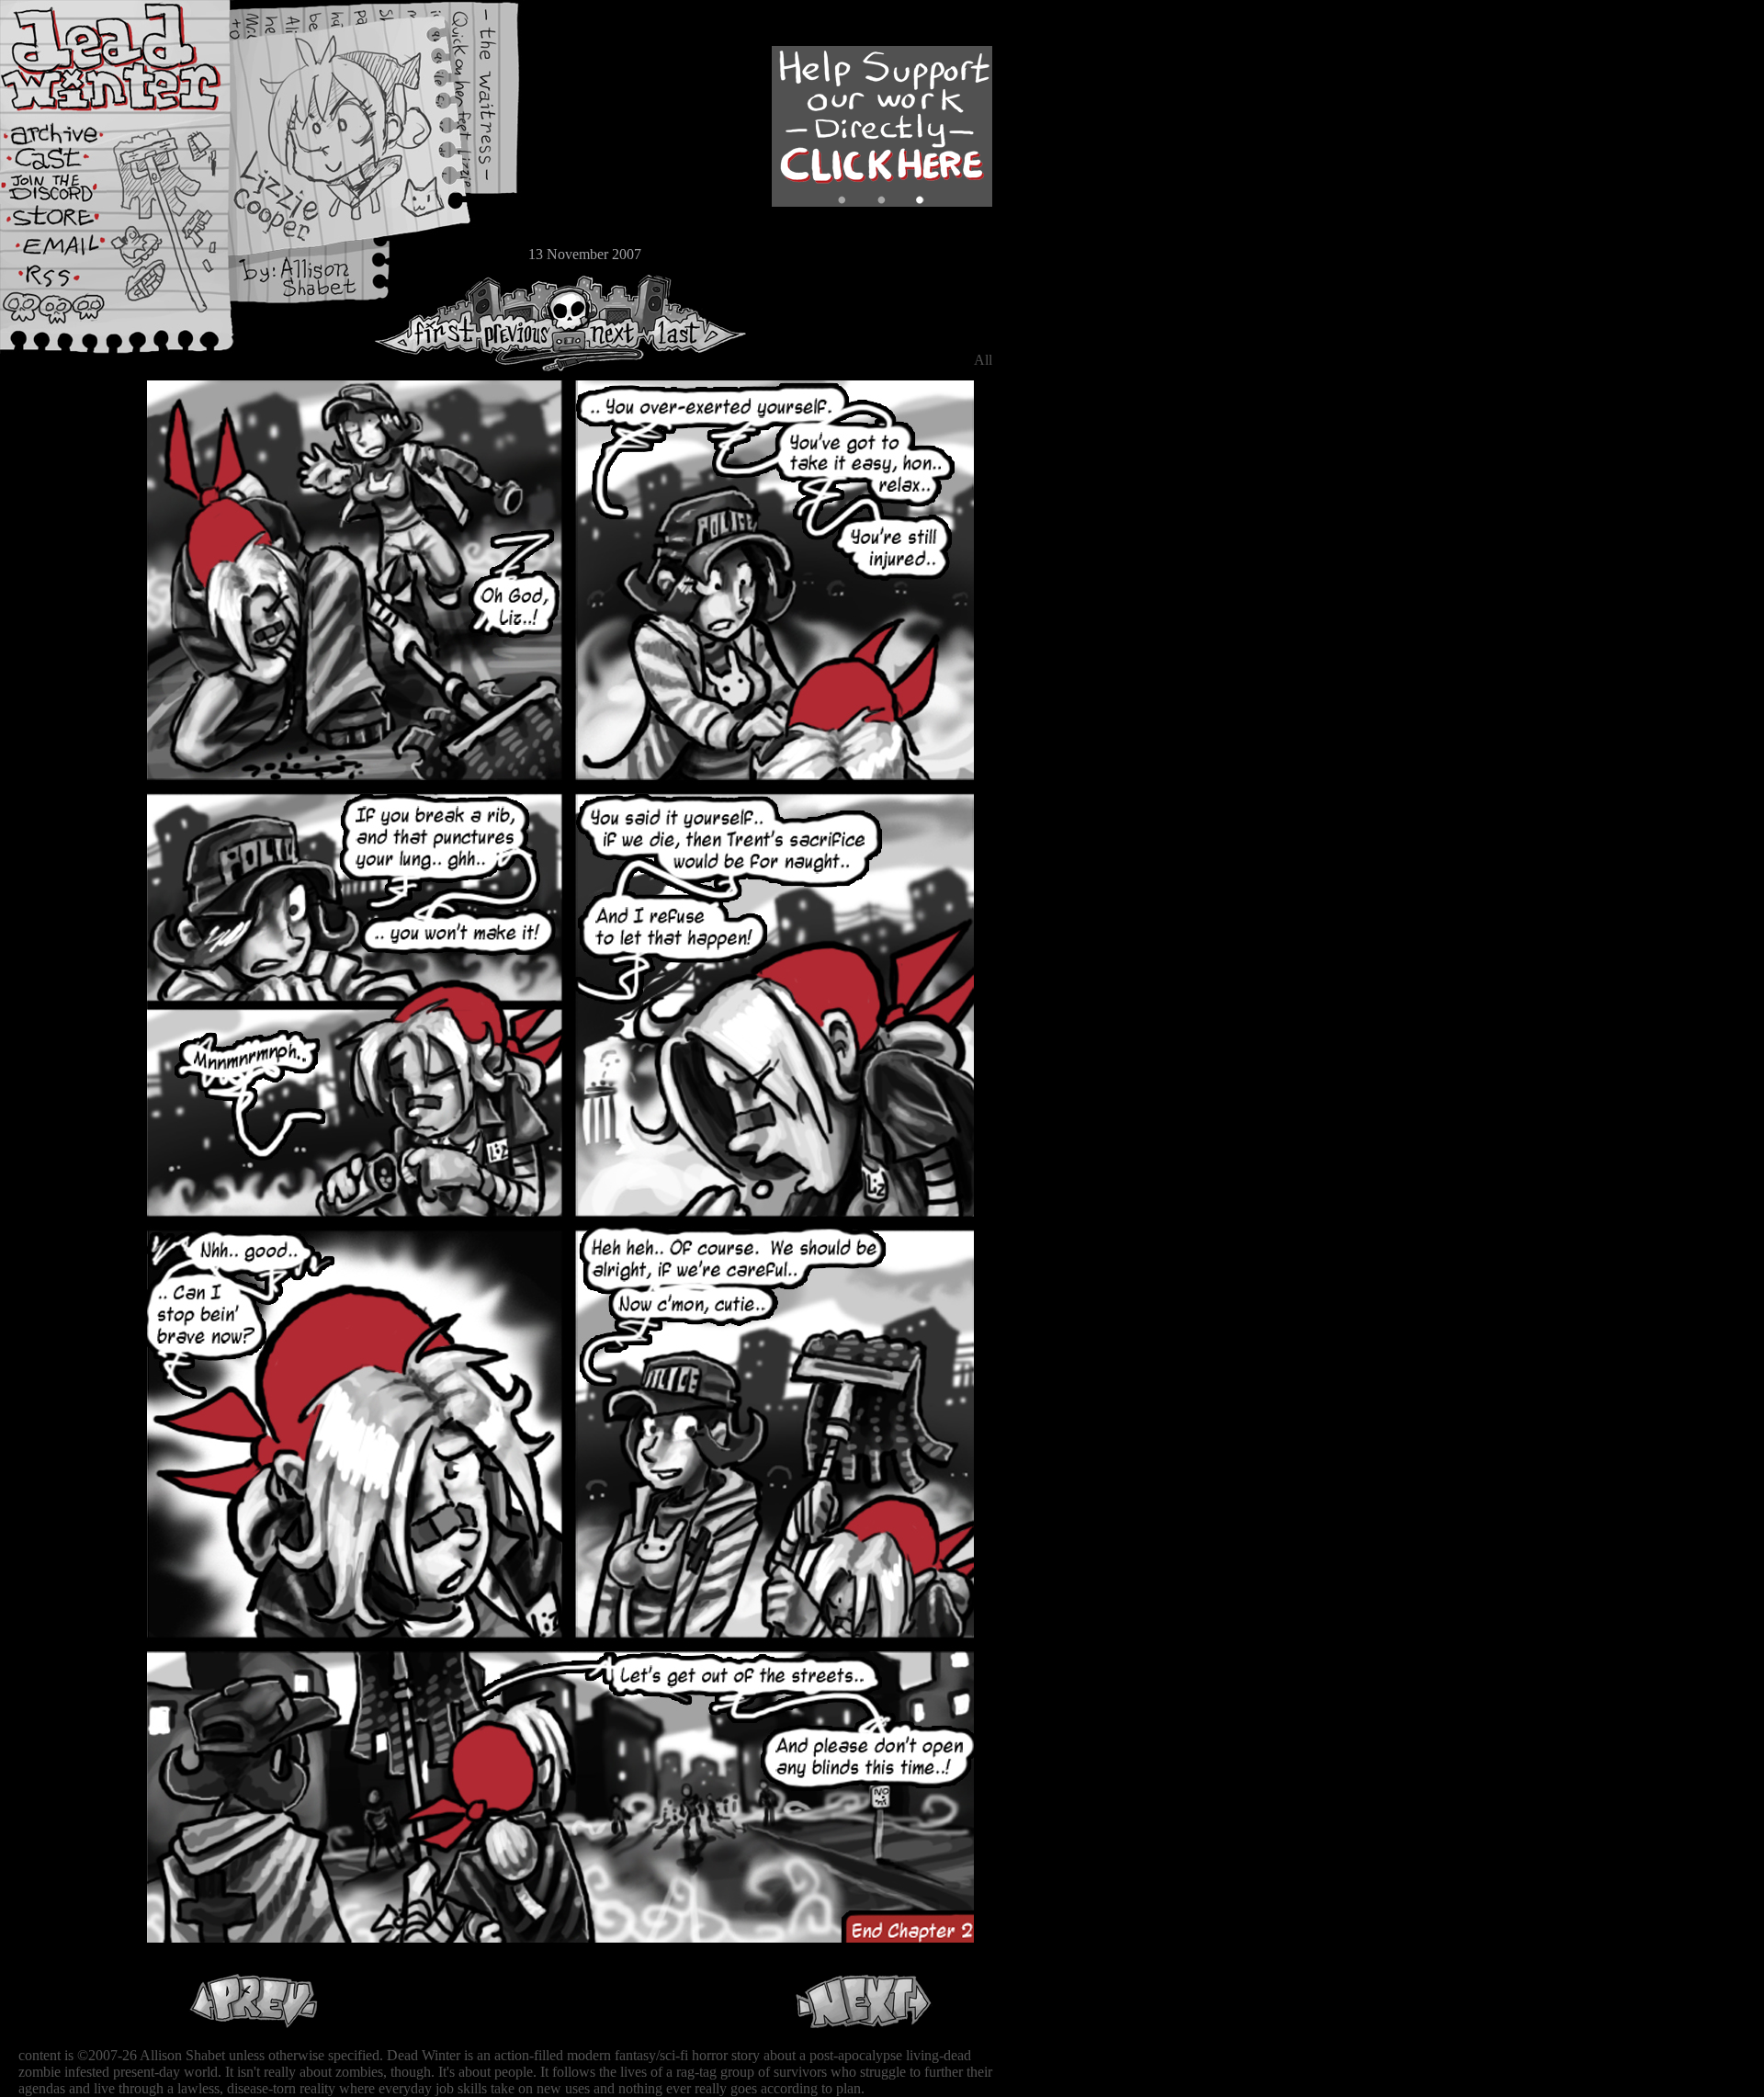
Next (607, 323)
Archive (69, 132)
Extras (69, 194)
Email (69, 252)
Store (69, 222)
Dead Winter (138, 58)
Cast (69, 163)
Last (696, 323)
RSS (69, 286)
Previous (524, 323)
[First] (427, 323)
